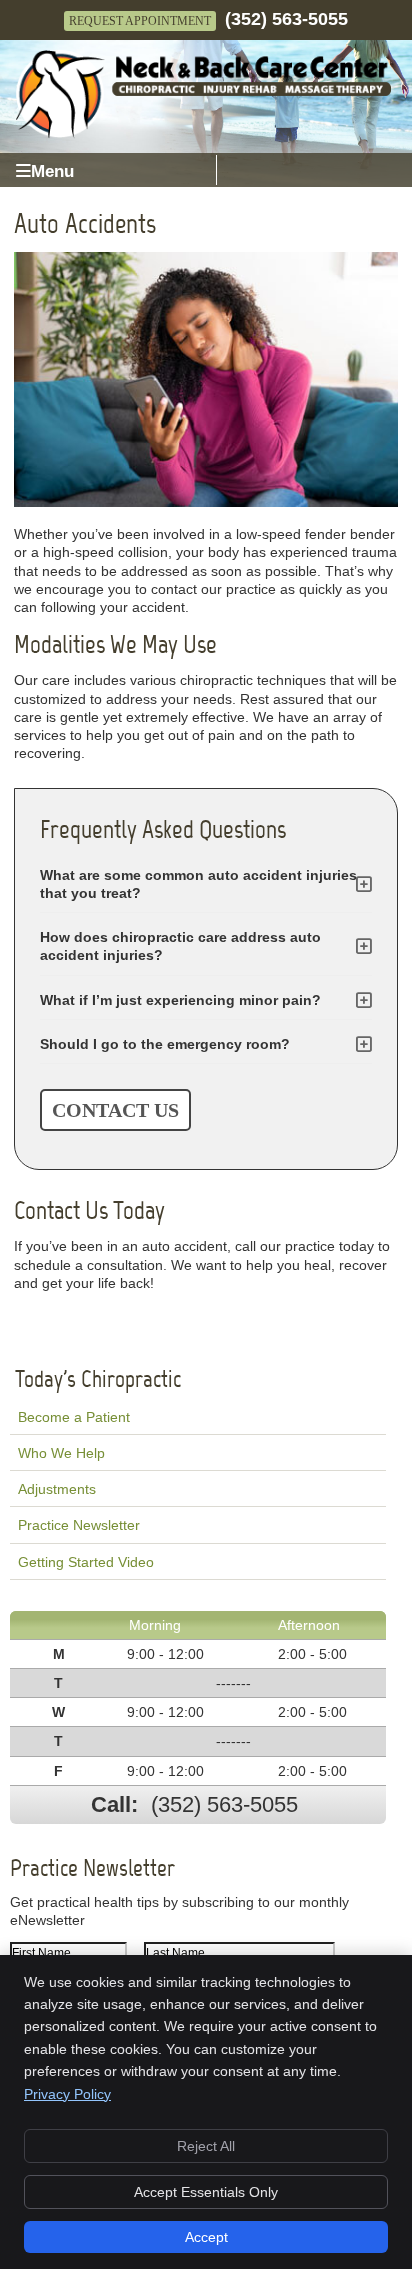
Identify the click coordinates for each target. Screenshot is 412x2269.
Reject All (206, 2146)
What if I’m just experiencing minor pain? (180, 1000)
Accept (206, 2237)
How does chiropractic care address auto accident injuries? (180, 946)
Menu (52, 171)
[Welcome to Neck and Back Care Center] (203, 134)
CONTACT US (115, 1110)
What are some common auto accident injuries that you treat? (198, 884)
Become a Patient (74, 1417)
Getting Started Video (86, 1562)
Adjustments (57, 1489)
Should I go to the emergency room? (165, 1044)
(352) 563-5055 (286, 19)
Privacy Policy (67, 2094)
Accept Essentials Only (206, 2192)
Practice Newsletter (79, 1525)
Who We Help (61, 1453)
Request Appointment (140, 21)
